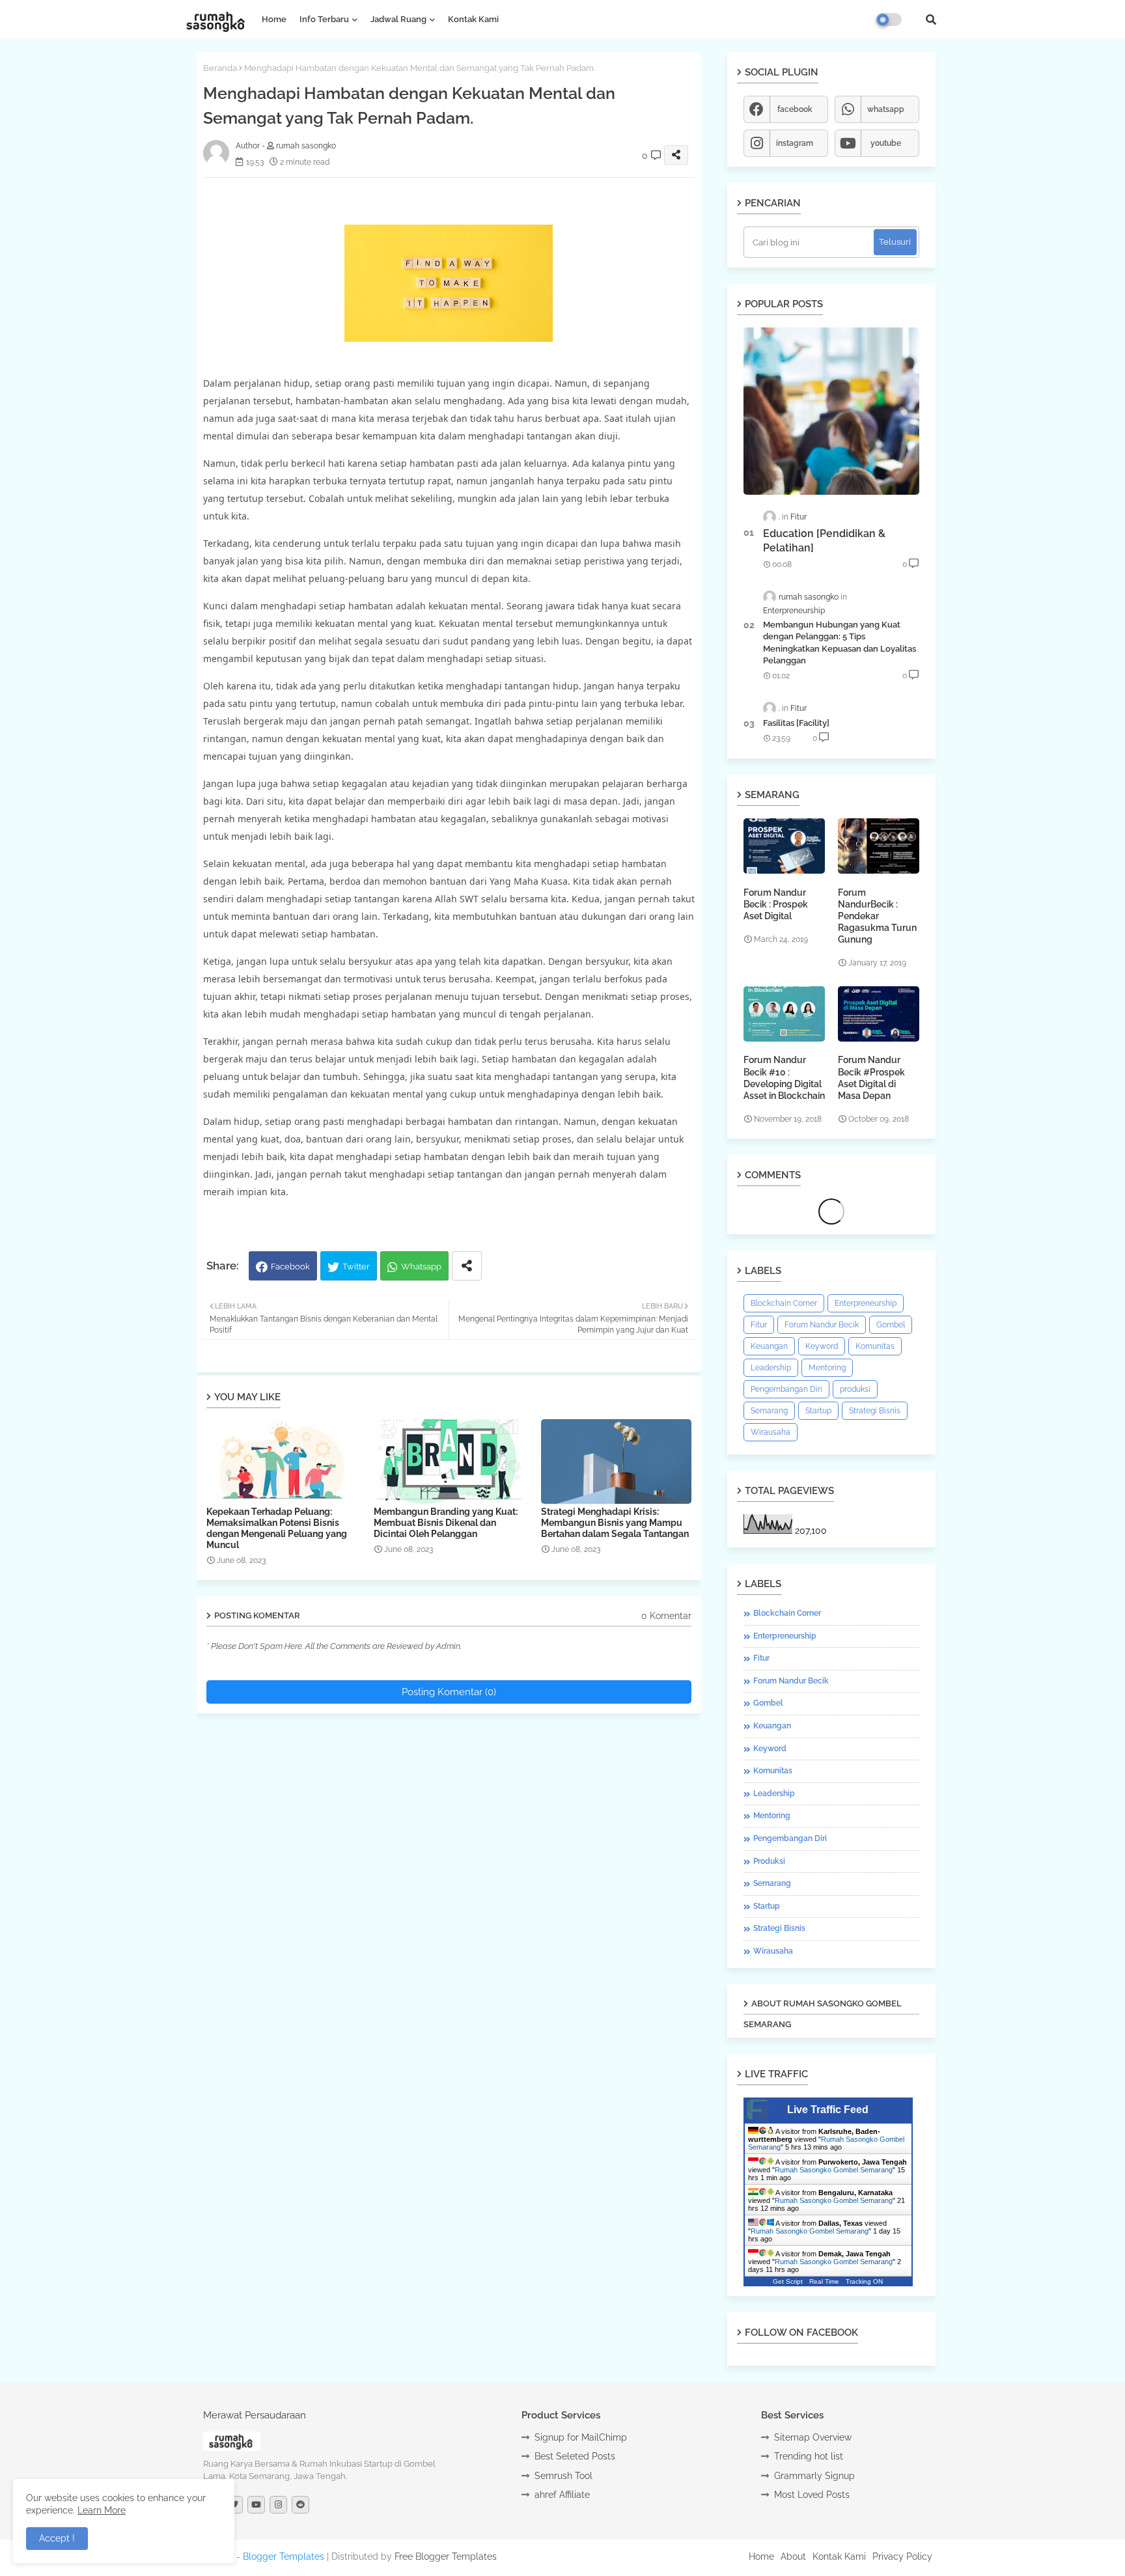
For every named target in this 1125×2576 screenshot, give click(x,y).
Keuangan (769, 1346)
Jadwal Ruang (398, 19)
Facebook (290, 1267)
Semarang (769, 1411)
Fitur (759, 1325)
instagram (795, 143)
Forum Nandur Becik (822, 1325)
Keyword (822, 1346)
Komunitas (875, 1346)
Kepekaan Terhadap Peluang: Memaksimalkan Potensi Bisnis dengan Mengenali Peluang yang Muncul (277, 1528)
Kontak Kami (473, 19)
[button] (931, 20)
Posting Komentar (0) (449, 1692)
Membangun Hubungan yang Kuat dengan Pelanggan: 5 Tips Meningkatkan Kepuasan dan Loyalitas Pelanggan (840, 643)
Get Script (788, 2281)
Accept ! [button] (57, 2538)
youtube (886, 143)
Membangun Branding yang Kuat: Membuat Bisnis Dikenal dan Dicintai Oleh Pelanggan (446, 1523)
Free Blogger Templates (446, 2556)
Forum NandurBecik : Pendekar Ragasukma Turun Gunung (877, 916)
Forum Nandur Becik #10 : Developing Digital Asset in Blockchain (784, 1078)
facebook (795, 109)
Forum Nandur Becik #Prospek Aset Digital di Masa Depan (871, 1078)
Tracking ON (864, 2281)
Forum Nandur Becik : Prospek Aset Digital (776, 904)
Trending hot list (809, 2456)
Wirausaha (771, 1432)
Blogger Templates (284, 2556)
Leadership (771, 1368)
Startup (818, 1411)
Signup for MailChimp (581, 2437)
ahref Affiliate (562, 2495)
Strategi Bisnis (875, 1411)
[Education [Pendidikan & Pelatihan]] (831, 411)
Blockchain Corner (784, 1303)
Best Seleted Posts (575, 2456)
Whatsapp (421, 1267)
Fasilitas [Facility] (796, 723)
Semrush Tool (563, 2476)
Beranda (220, 68)
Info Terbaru (324, 19)
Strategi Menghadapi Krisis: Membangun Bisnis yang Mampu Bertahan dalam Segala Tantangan (615, 1523)
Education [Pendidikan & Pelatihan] (824, 541)
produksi (855, 1389)
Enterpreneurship (866, 1303)
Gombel (891, 1325)
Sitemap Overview (813, 2437)
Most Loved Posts (812, 2495)
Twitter (356, 1267)
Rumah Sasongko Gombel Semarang (834, 2170)
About (793, 2556)
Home (274, 19)
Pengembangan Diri (786, 1389)
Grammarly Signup (814, 2476)
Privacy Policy (902, 2556)
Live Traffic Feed (828, 2110)
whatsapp (886, 109)
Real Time (824, 2281)
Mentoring (827, 1368)
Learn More (102, 2510)
